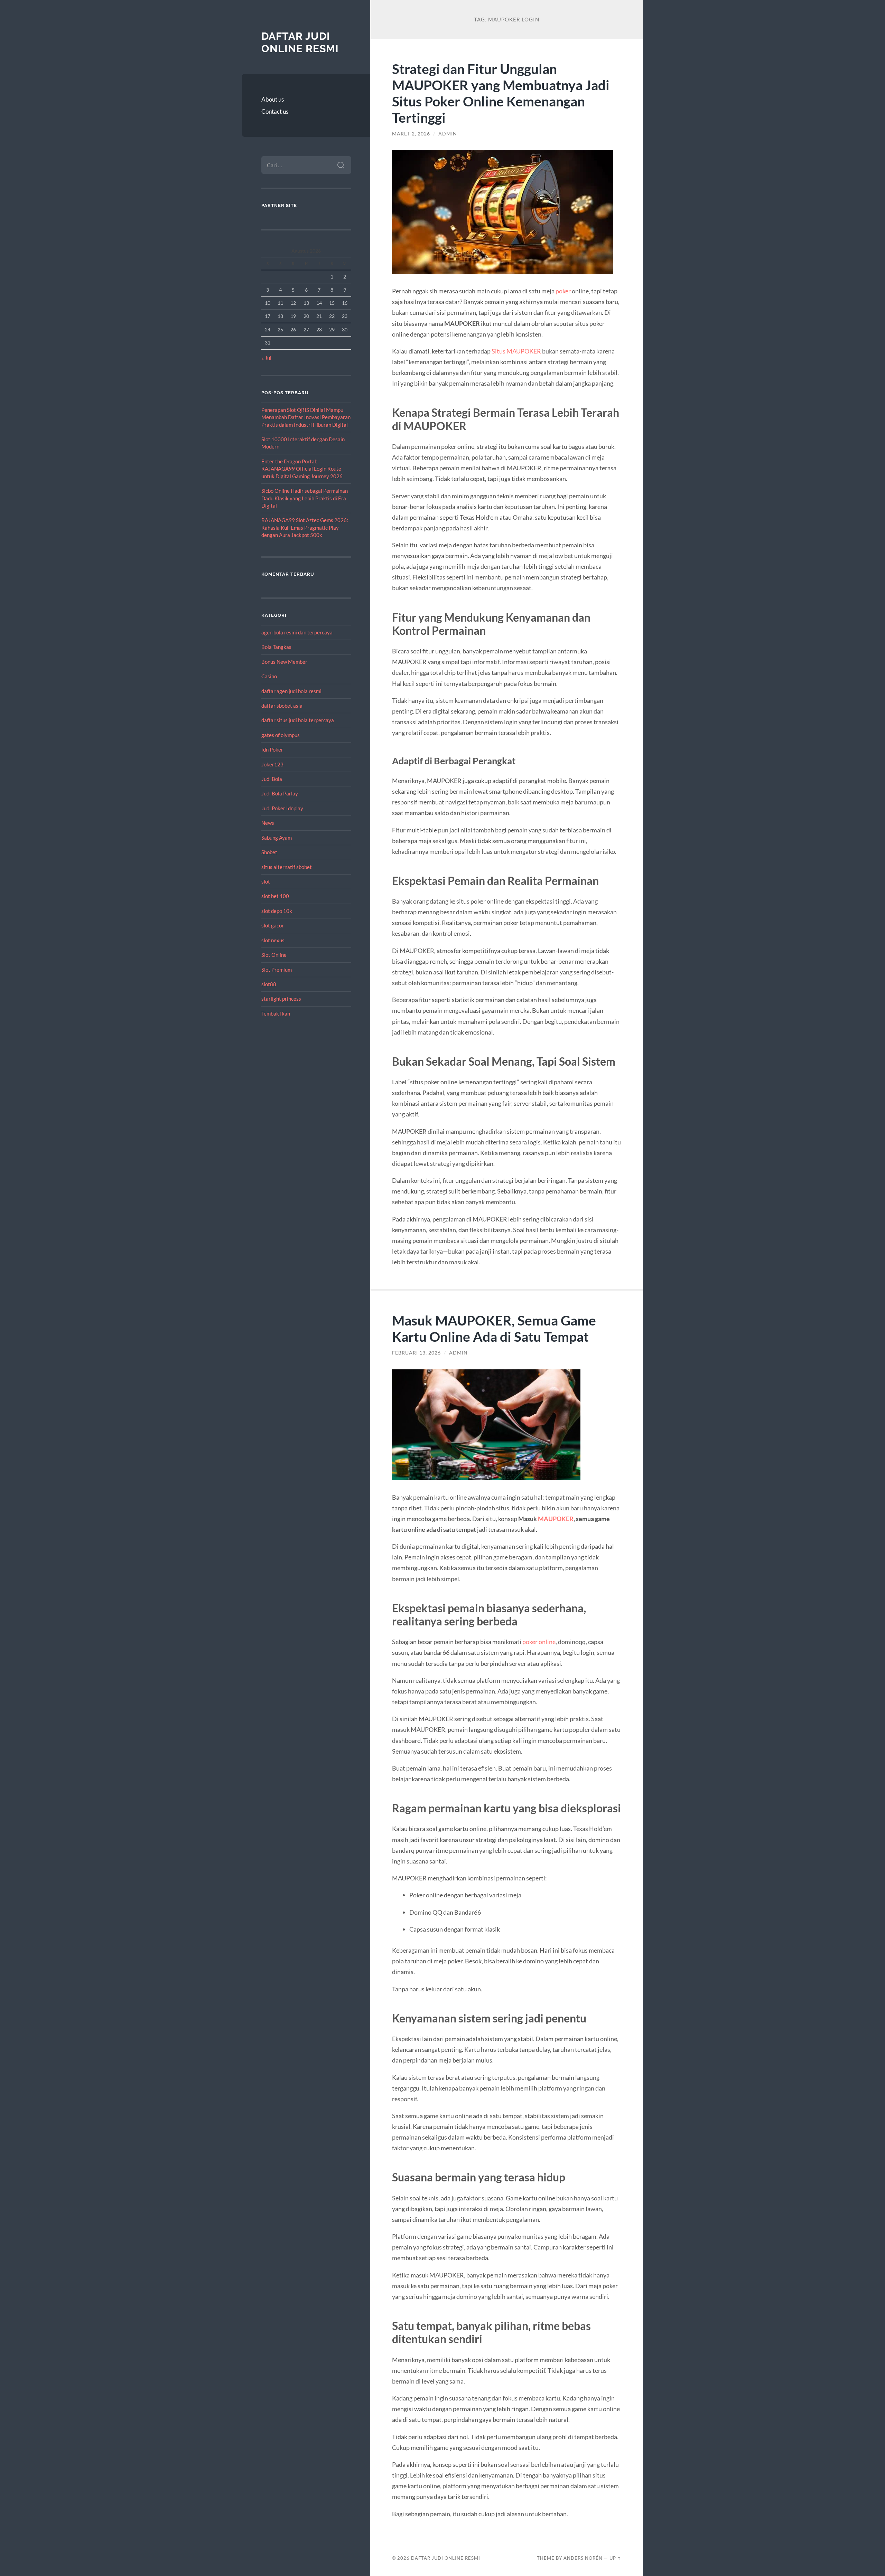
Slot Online (274, 955)
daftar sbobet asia (282, 706)
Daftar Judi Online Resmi (300, 42)
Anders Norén (583, 2558)
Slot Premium (277, 970)
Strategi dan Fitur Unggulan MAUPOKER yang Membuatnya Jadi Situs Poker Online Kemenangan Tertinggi (501, 93)
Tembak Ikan (276, 1013)
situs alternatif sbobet (287, 867)
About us (273, 99)
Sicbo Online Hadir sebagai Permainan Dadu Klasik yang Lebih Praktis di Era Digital (305, 498)
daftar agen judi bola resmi (291, 691)
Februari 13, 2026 (416, 1353)
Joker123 (272, 764)
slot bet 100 (275, 896)
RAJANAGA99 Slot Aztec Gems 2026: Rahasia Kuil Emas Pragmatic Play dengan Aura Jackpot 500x (305, 527)
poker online (539, 1642)
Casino (269, 676)
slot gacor (273, 925)
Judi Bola (272, 779)
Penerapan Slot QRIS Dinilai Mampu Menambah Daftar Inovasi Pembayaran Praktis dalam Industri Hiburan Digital (306, 417)
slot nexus (273, 940)
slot (266, 881)
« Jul (266, 358)
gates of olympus (281, 735)
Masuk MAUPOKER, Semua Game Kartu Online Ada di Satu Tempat (494, 1328)
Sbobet (269, 852)
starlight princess (281, 999)
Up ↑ (615, 2558)
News (268, 823)
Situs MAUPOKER (516, 351)
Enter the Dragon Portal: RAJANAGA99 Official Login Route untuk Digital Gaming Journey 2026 (302, 469)
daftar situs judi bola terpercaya (298, 720)
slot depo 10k (277, 911)
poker (563, 291)
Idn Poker (272, 749)
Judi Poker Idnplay (282, 808)
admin (448, 134)
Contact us (275, 111)
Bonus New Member (284, 662)
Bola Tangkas (276, 647)
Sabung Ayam (277, 838)
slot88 (269, 984)
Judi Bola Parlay (280, 793)
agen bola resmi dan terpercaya (297, 632)
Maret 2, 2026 (411, 134)
